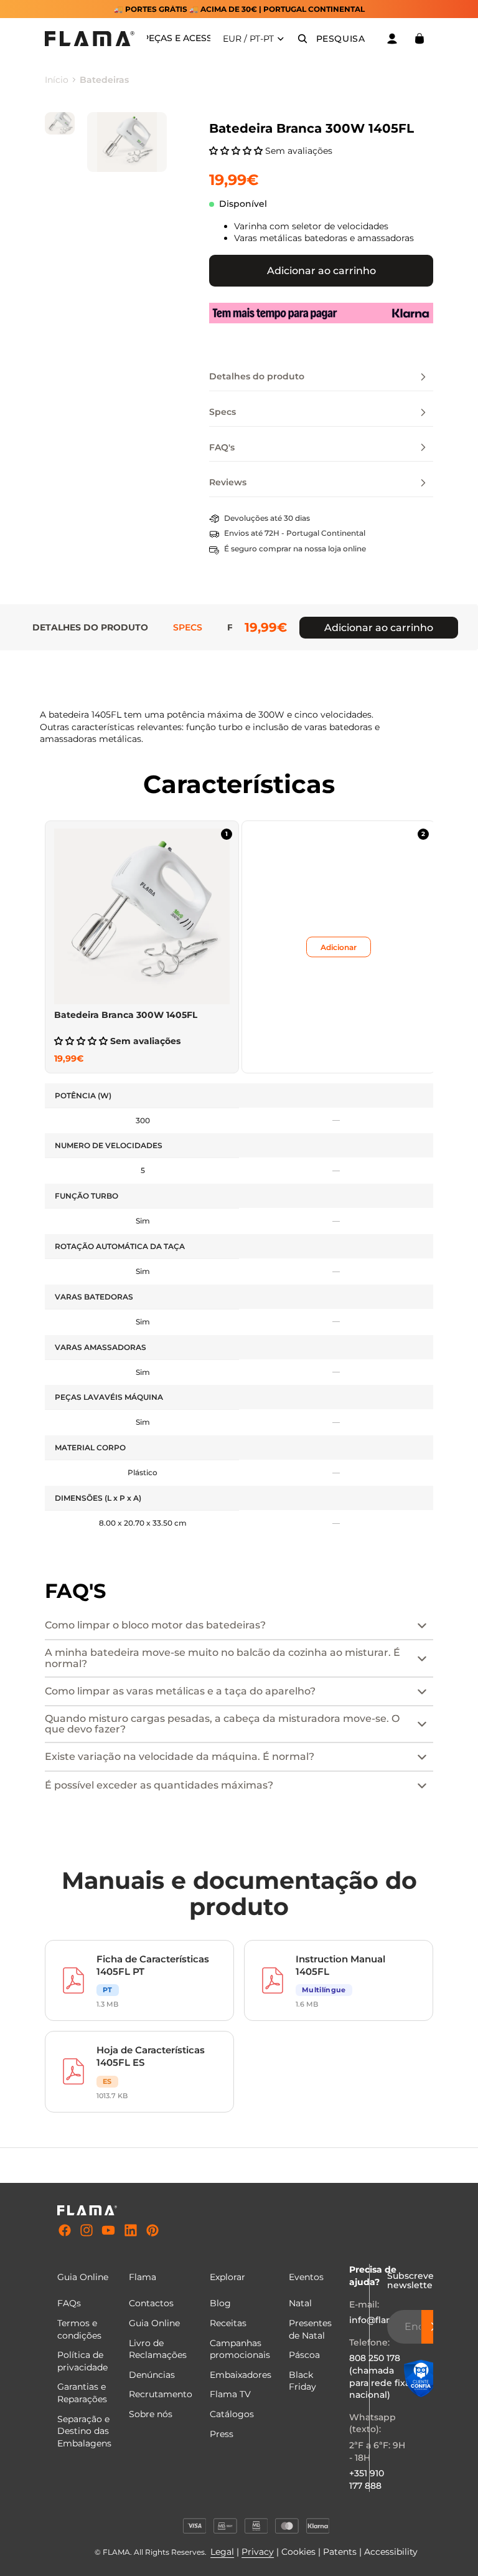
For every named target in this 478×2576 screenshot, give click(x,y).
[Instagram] (87, 2231)
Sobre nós (151, 2414)
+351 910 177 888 (367, 2479)
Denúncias (152, 2375)
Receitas (228, 2323)
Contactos (151, 2303)
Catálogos (232, 2414)
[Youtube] (108, 2231)
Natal (300, 2303)
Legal (222, 2552)
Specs (188, 627)
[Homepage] (90, 39)
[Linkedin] (131, 2231)
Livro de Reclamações (158, 2349)
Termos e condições (79, 2329)
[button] (237, 151)
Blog (220, 2303)
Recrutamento (161, 2394)
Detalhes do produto (90, 627)
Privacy (258, 2552)
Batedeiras (104, 80)
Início (57, 80)
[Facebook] (65, 2231)
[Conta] (392, 39)
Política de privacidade (82, 2361)
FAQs (69, 2303)
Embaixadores (241, 2375)
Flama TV (230, 2394)
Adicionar (339, 947)
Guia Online (154, 2323)
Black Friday (302, 2381)
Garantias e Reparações (82, 2393)
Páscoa (304, 2355)
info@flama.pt (381, 2320)
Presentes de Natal (310, 2329)
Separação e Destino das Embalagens (84, 2431)
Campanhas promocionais (240, 2349)
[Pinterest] (152, 2231)
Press (222, 2434)
